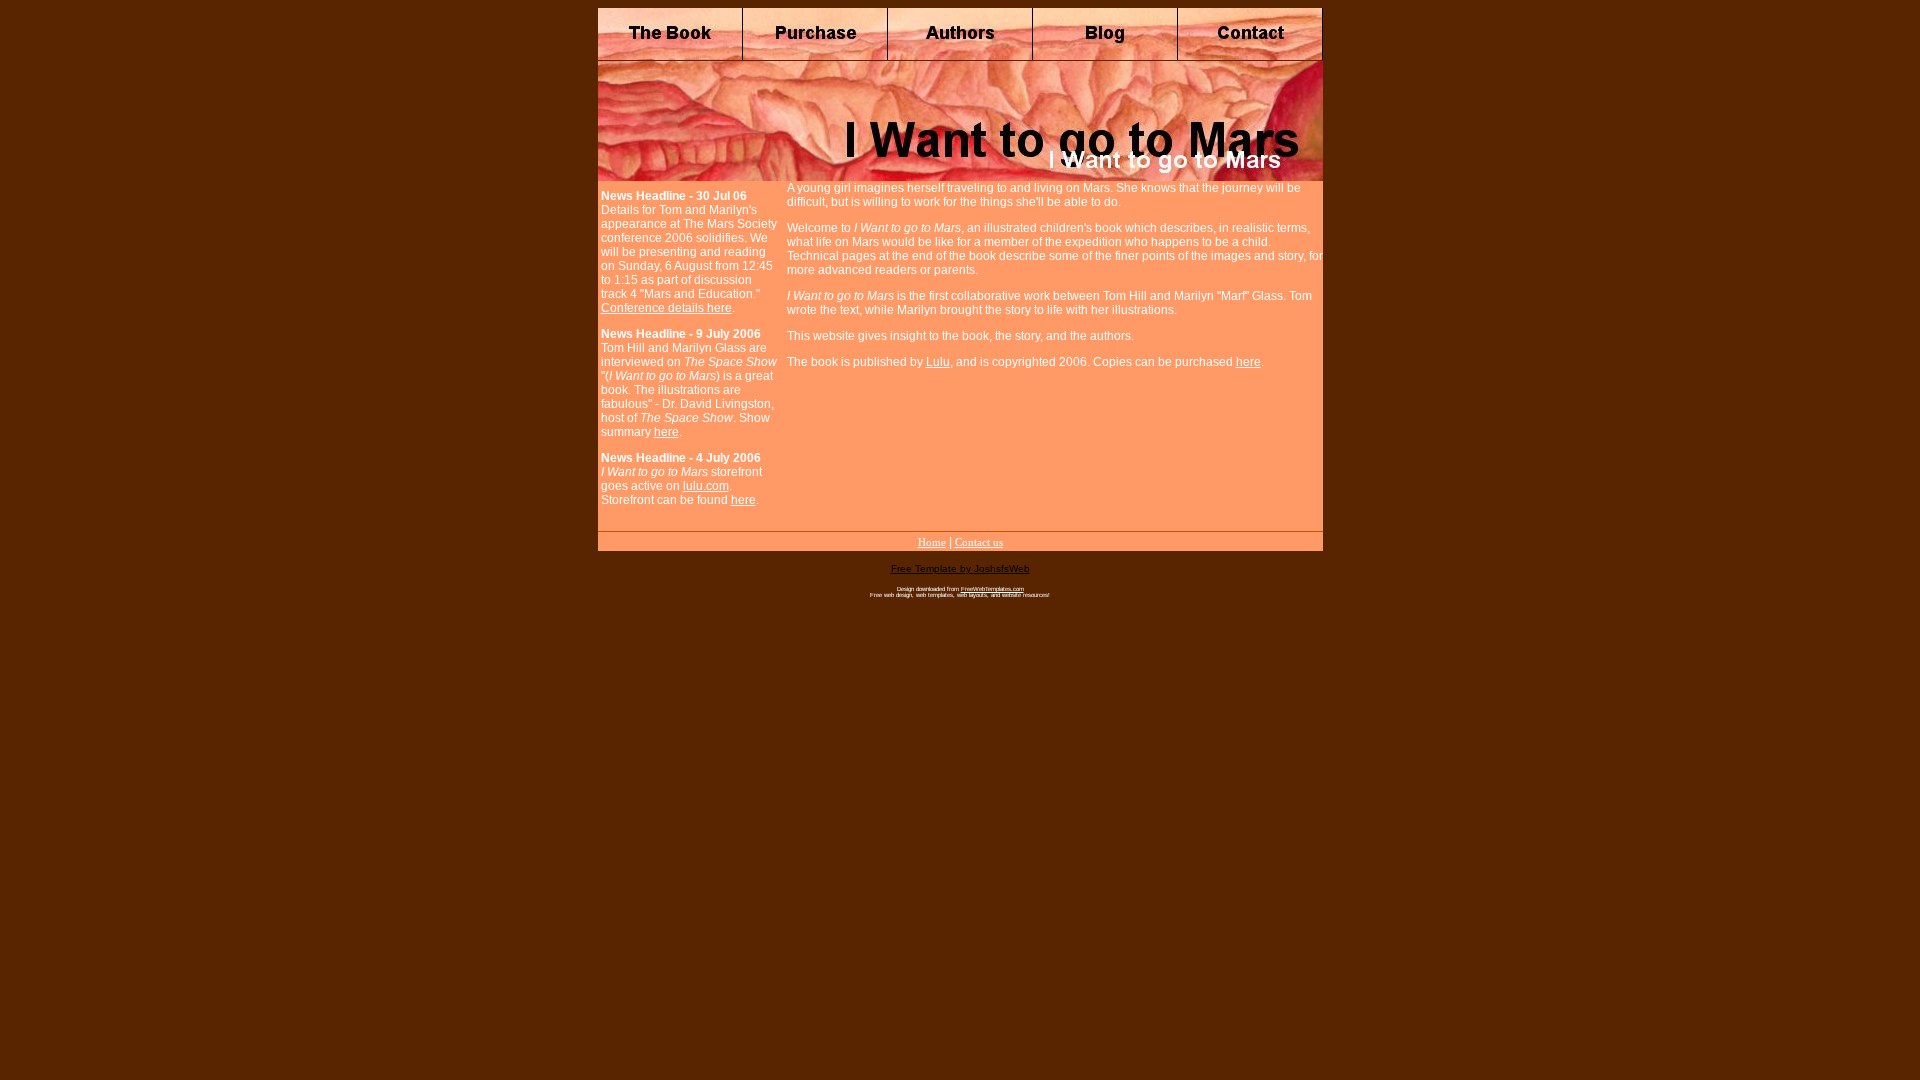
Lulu (938, 362)
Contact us (979, 542)
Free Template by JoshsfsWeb (960, 568)
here (666, 432)
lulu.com (706, 486)
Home (932, 542)
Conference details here (666, 308)
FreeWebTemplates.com (992, 589)
